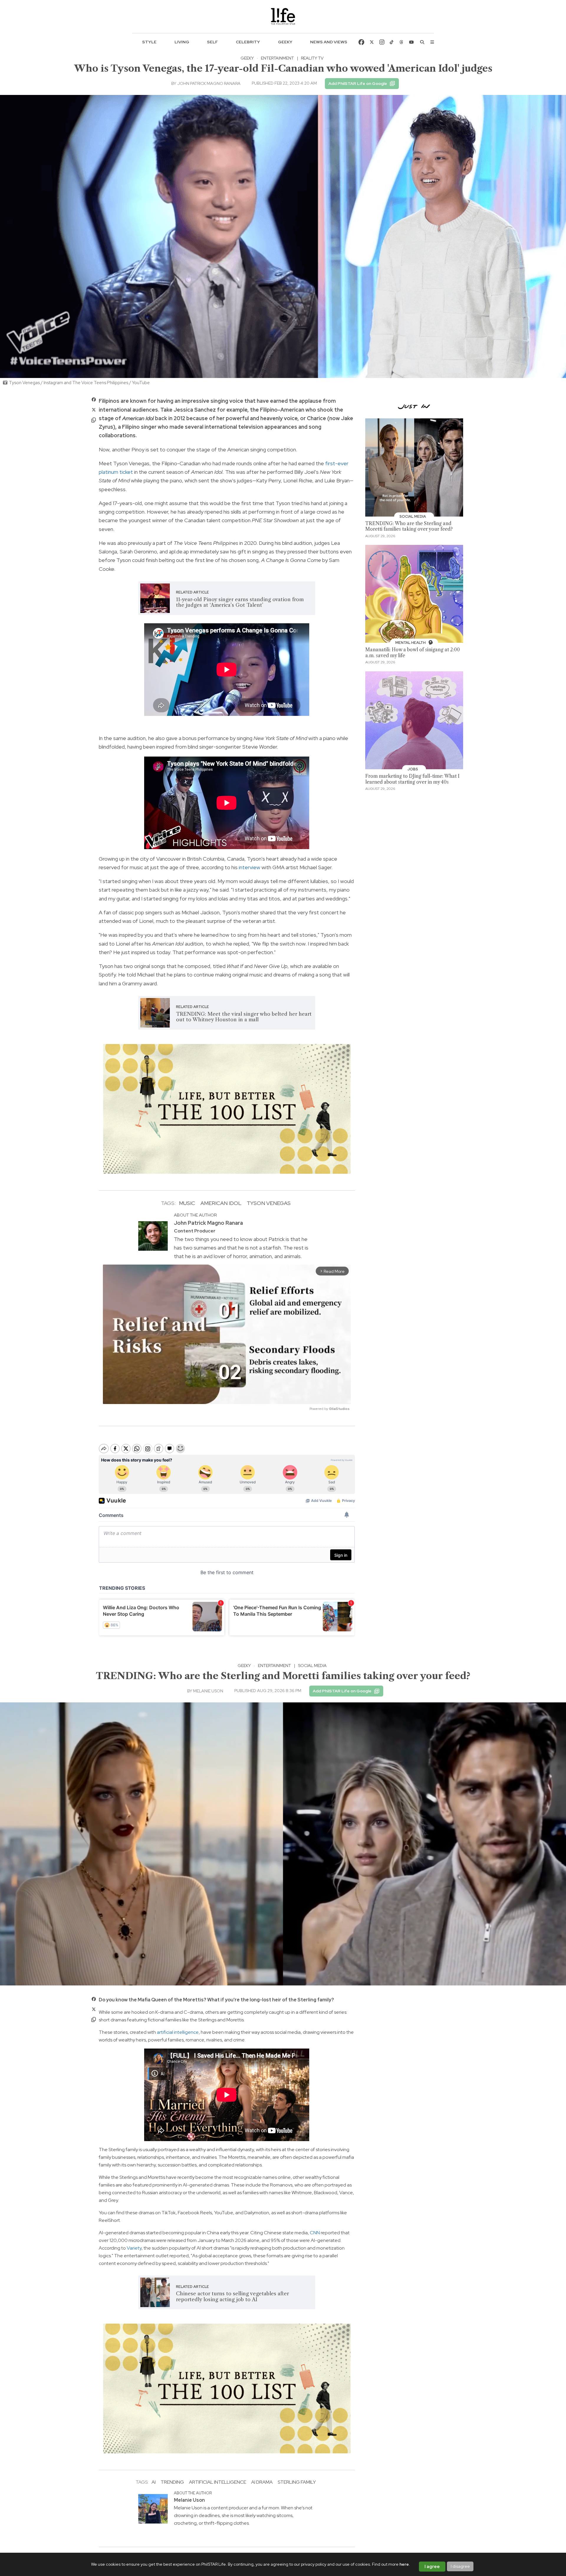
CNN (315, 2233)
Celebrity (248, 42)
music (187, 1203)
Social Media (312, 1666)
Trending (172, 2482)
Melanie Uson (208, 1691)
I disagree (460, 2566)
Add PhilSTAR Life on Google (358, 83)
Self (212, 42)
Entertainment (277, 58)
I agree (432, 2567)
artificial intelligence (178, 2032)
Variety (134, 2248)
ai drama (262, 2482)
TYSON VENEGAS (269, 1203)
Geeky (285, 42)
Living (182, 42)
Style (149, 42)
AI (154, 2482)
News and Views (329, 42)
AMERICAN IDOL (221, 1203)
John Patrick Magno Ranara (209, 83)
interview (250, 867)
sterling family (297, 2482)
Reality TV (312, 58)
